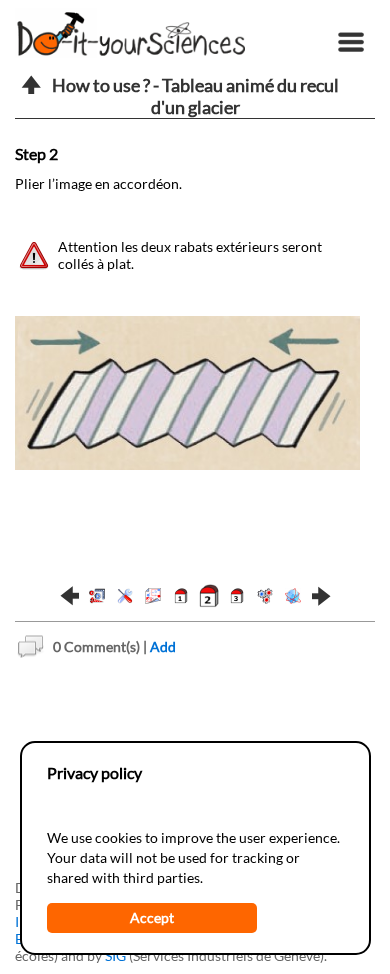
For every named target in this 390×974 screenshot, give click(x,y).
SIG (115, 955)
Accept (152, 917)
